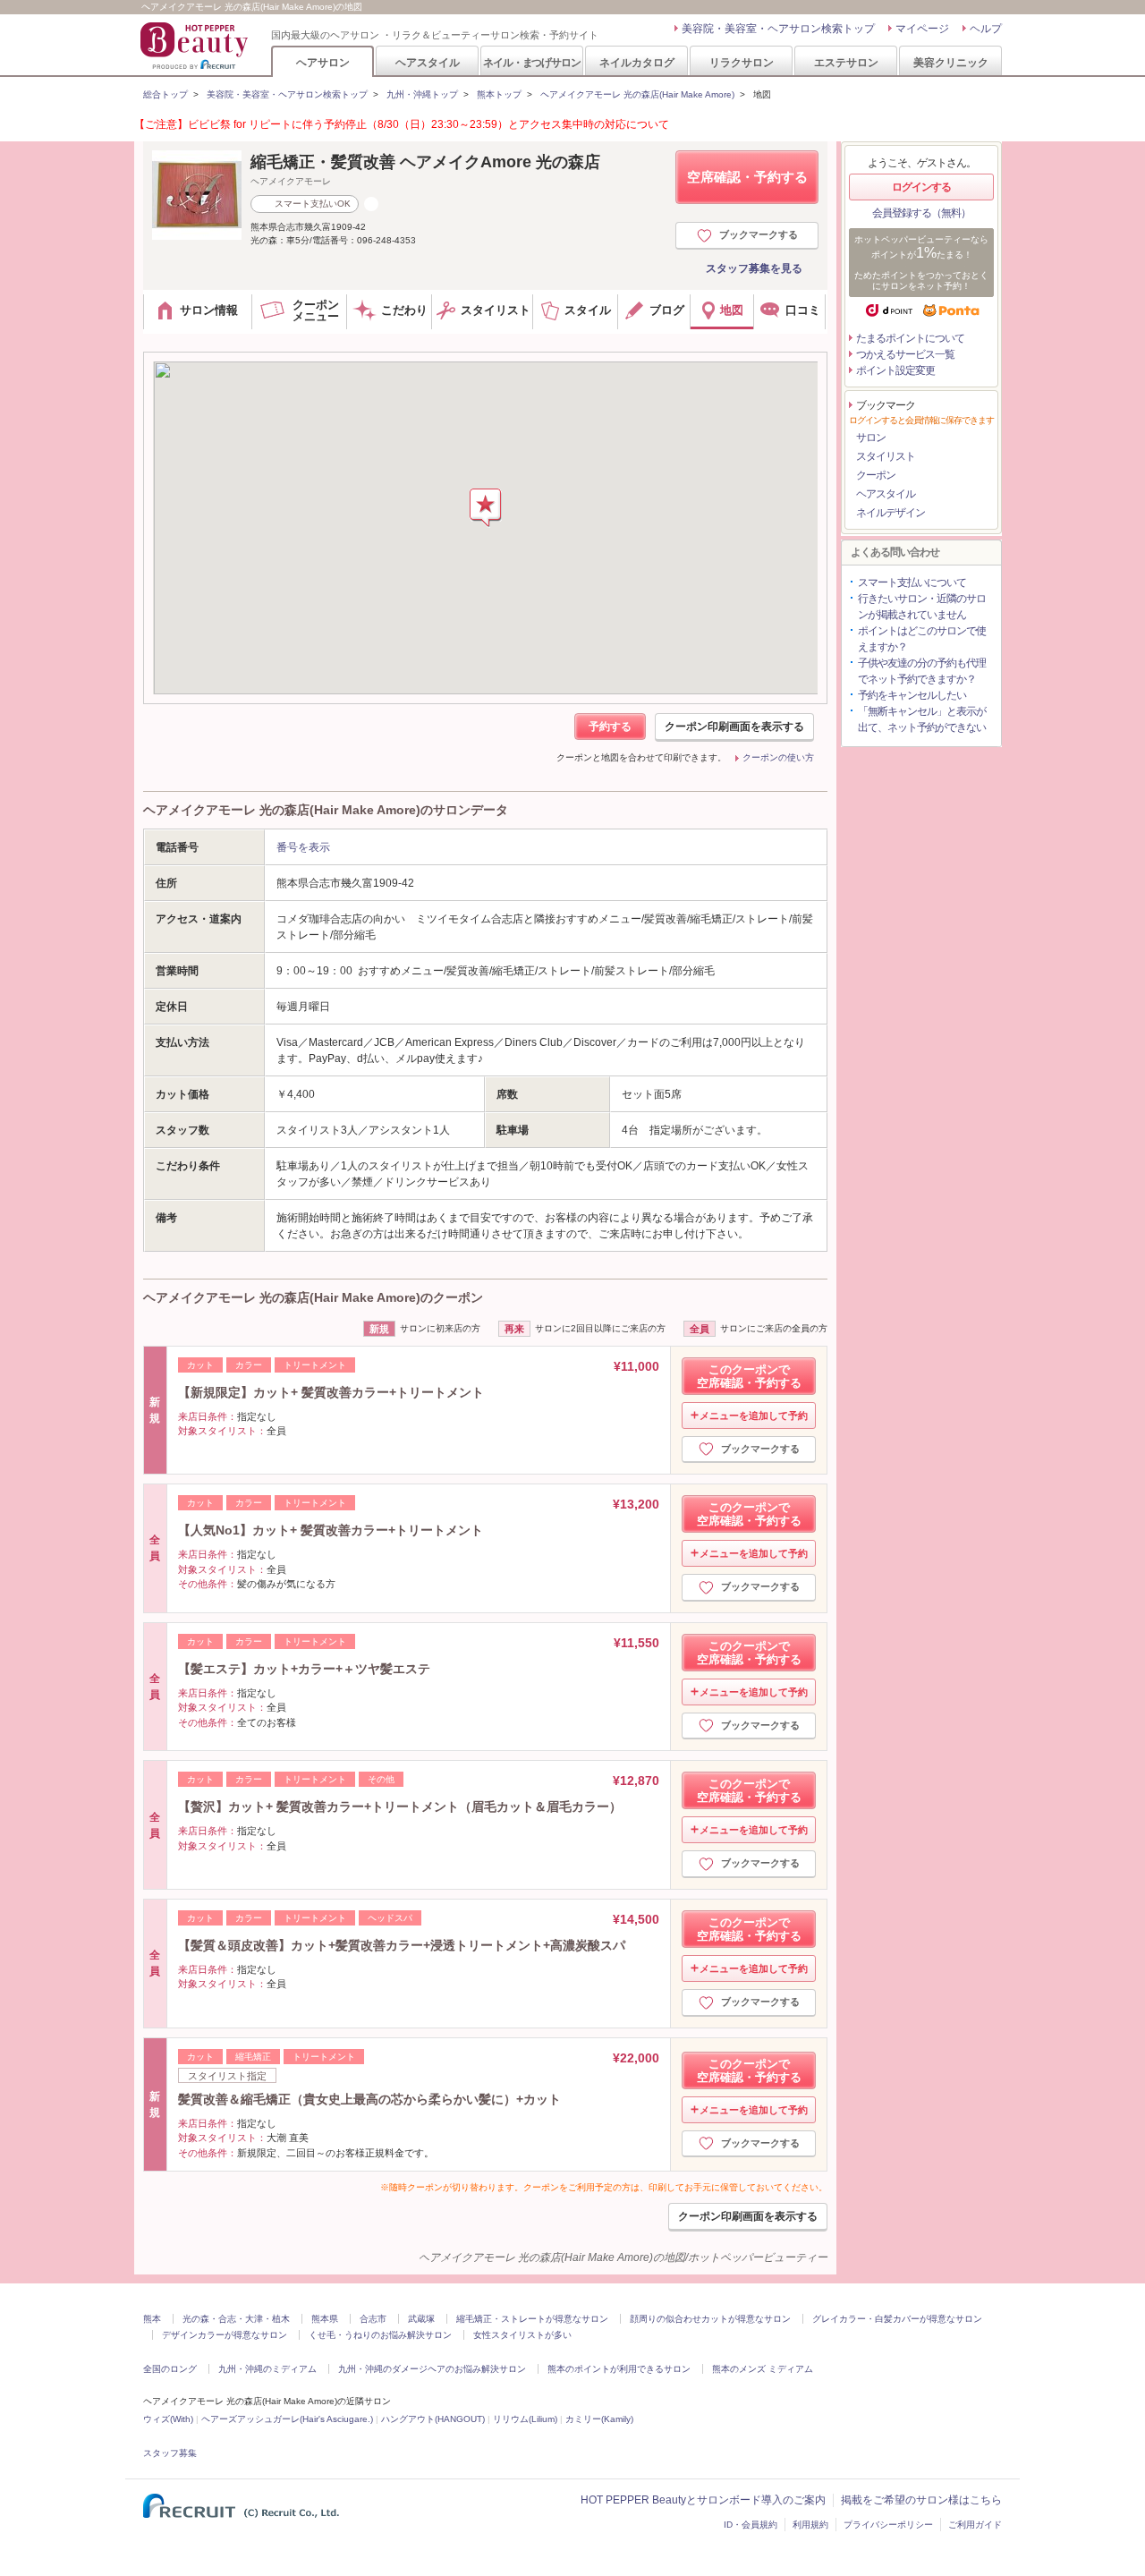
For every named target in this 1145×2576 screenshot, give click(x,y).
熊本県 (325, 2319)
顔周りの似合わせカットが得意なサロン (710, 2319)
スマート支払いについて (912, 582)
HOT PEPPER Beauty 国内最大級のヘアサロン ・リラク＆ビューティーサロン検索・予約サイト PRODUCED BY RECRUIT (196, 46)
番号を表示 (303, 847)
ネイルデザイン (891, 513)
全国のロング (170, 2369)
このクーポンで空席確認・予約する (749, 1376)
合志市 (373, 2319)
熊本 (152, 2319)
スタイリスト (886, 456)
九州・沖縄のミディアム (267, 2369)
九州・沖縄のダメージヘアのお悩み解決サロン (432, 2369)
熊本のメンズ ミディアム (763, 2369)
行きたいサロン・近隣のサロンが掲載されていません (922, 607)
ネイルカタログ (637, 62)
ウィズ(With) (168, 2419)
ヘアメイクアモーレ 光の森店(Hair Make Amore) (637, 94)
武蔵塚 (421, 2319)
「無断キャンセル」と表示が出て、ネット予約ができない (922, 719)
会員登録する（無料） (921, 213)
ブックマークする (759, 234)
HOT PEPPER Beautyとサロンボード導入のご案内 (703, 2500)
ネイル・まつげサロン (531, 62)
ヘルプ (986, 29)
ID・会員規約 (751, 2525)
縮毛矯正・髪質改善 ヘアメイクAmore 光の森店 (425, 162)
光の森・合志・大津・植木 (236, 2319)
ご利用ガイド (975, 2525)
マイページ (922, 29)
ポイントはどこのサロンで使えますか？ (922, 639)
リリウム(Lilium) (525, 2419)
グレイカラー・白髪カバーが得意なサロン (897, 2319)
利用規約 (810, 2525)
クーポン (876, 475)
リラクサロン (742, 62)
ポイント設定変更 (895, 370)
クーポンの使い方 (778, 757)
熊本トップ (499, 94)
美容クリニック (951, 62)
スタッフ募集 (170, 2453)
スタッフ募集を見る (754, 268)
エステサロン (846, 62)
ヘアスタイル (428, 62)
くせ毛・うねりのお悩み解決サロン (380, 2335)
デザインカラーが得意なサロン (225, 2335)
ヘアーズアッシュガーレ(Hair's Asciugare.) (287, 2419)
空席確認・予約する (747, 177)
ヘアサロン (323, 62)
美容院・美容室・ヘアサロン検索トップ (778, 29)
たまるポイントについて (910, 338)
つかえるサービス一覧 (905, 354)
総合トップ (165, 94)
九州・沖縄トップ (422, 94)
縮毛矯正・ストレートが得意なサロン (532, 2319)
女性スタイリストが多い (522, 2335)
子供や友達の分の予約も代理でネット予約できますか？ (922, 671)
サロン (871, 438)
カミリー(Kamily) (599, 2419)
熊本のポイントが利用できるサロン (619, 2369)
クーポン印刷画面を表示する (734, 727)
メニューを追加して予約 (754, 1416)
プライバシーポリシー (888, 2525)
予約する (610, 727)
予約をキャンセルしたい (912, 695)
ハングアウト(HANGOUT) (433, 2419)
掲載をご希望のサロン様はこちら (921, 2500)
